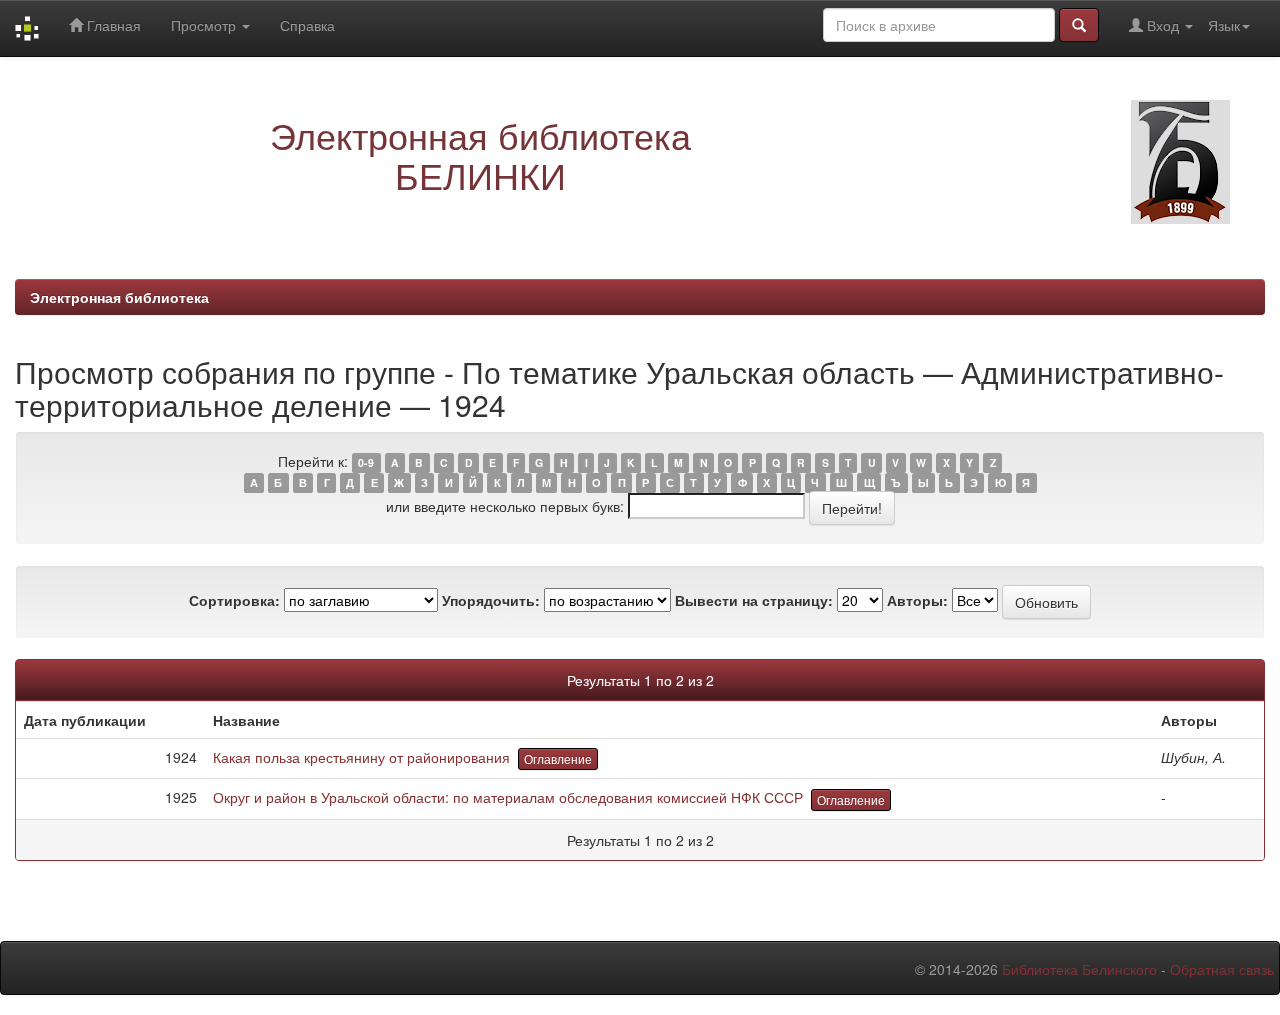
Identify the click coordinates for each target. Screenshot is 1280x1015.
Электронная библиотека (119, 297)
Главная (112, 25)
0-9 (366, 462)
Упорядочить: (491, 600)
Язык (1224, 25)
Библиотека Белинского (1079, 969)
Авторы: (917, 600)
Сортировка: (234, 600)
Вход (1163, 25)
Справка (307, 25)
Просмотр (205, 25)
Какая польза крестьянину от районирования (361, 757)
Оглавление (558, 758)
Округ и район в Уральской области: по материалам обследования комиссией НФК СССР (508, 797)
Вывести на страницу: (754, 600)
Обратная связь (1222, 969)
